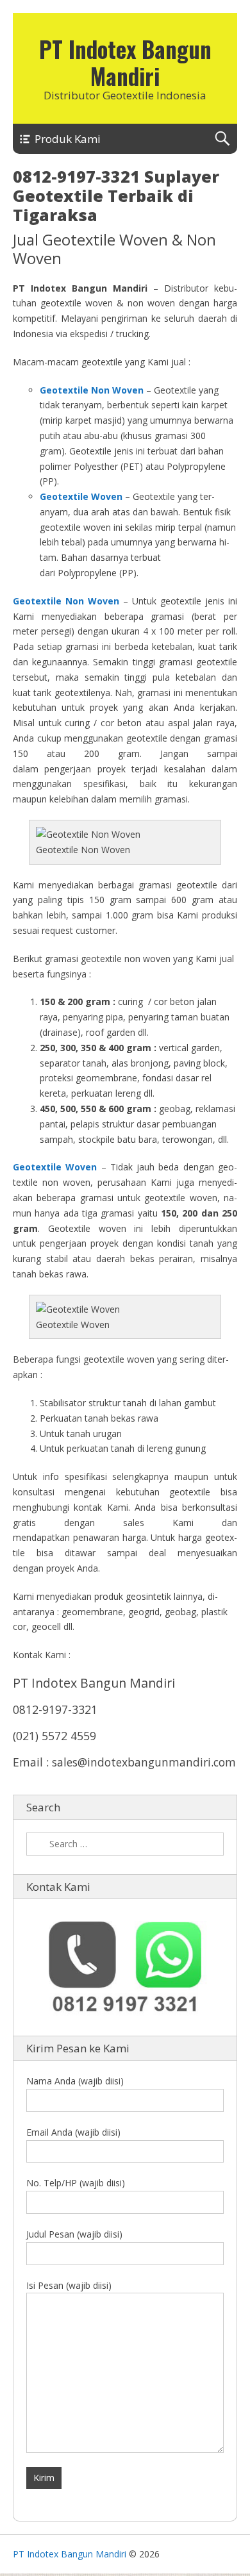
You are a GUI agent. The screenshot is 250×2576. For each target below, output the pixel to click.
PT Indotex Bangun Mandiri (125, 62)
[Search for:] (125, 1844)
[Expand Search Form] (222, 139)
